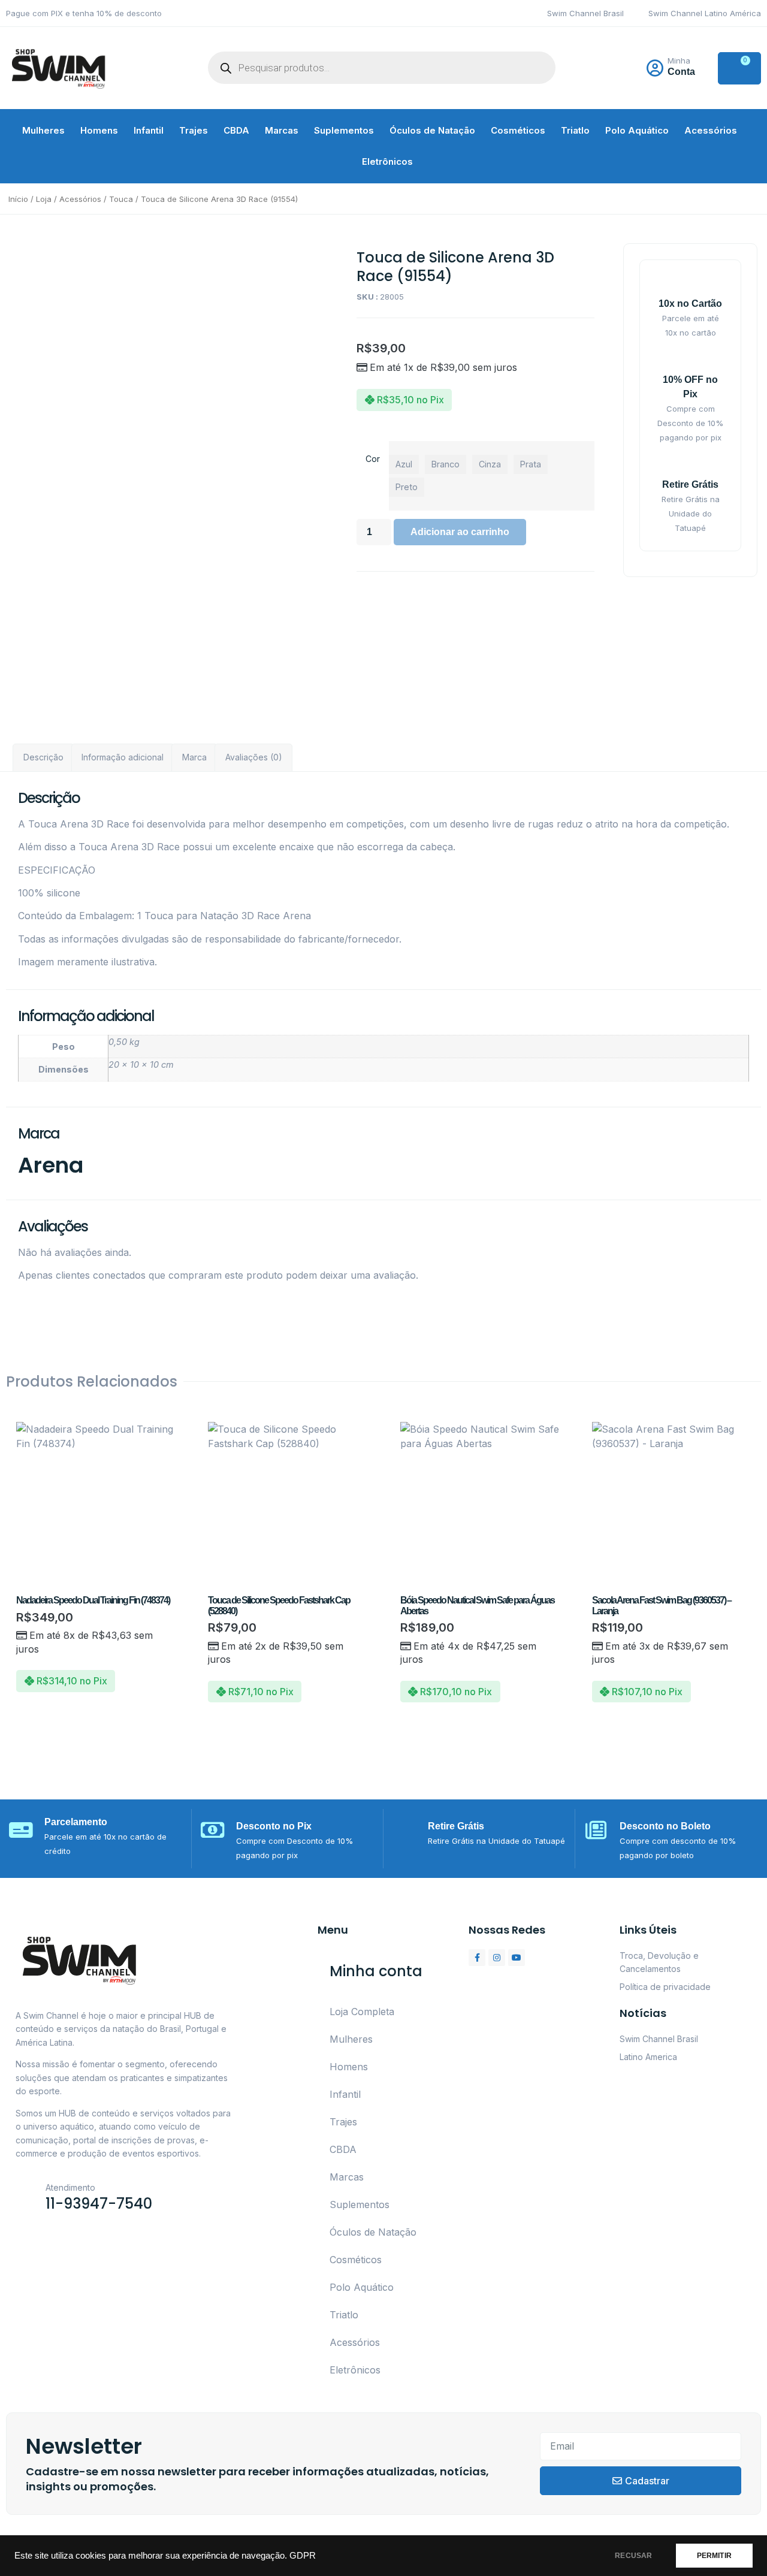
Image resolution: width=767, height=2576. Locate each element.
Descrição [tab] (43, 757)
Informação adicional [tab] (123, 757)
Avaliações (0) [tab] (254, 757)
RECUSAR (633, 2556)
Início (18, 199)
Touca (121, 199)
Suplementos (344, 130)
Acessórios (711, 130)
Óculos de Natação (432, 130)
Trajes (194, 130)
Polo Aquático (637, 130)
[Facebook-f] (477, 1958)
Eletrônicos (387, 161)
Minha (679, 61)
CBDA (236, 130)
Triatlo (575, 130)
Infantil (149, 130)
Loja (44, 199)
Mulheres (43, 130)
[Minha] (655, 68)
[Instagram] (497, 1958)
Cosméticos (518, 130)
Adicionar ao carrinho (460, 532)
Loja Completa (362, 2012)
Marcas (282, 130)
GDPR (303, 2556)
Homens (99, 130)
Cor (373, 459)
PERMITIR (714, 2556)
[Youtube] (517, 1958)
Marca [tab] (194, 757)
